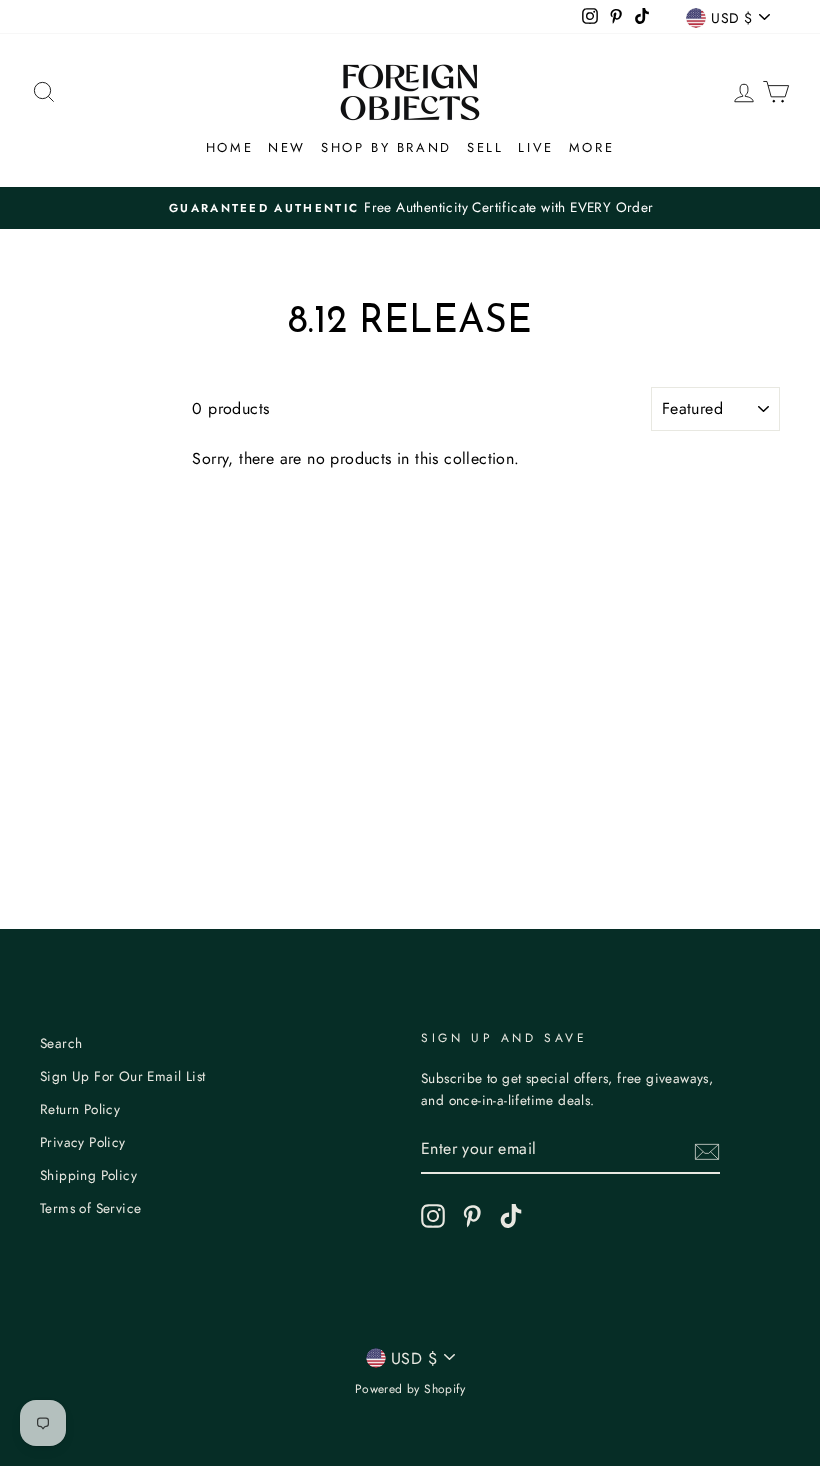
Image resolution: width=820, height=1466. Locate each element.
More (591, 147)
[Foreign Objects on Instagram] (433, 1216)
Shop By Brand (386, 147)
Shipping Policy (88, 1175)
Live (535, 147)
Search (61, 1043)
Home (229, 147)
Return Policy (80, 1109)
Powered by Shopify (410, 1389)
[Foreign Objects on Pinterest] (472, 1216)
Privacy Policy (83, 1142)
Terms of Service (90, 1208)
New (287, 147)
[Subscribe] (707, 1150)
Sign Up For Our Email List (122, 1076)
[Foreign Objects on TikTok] (511, 1216)
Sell (485, 147)
